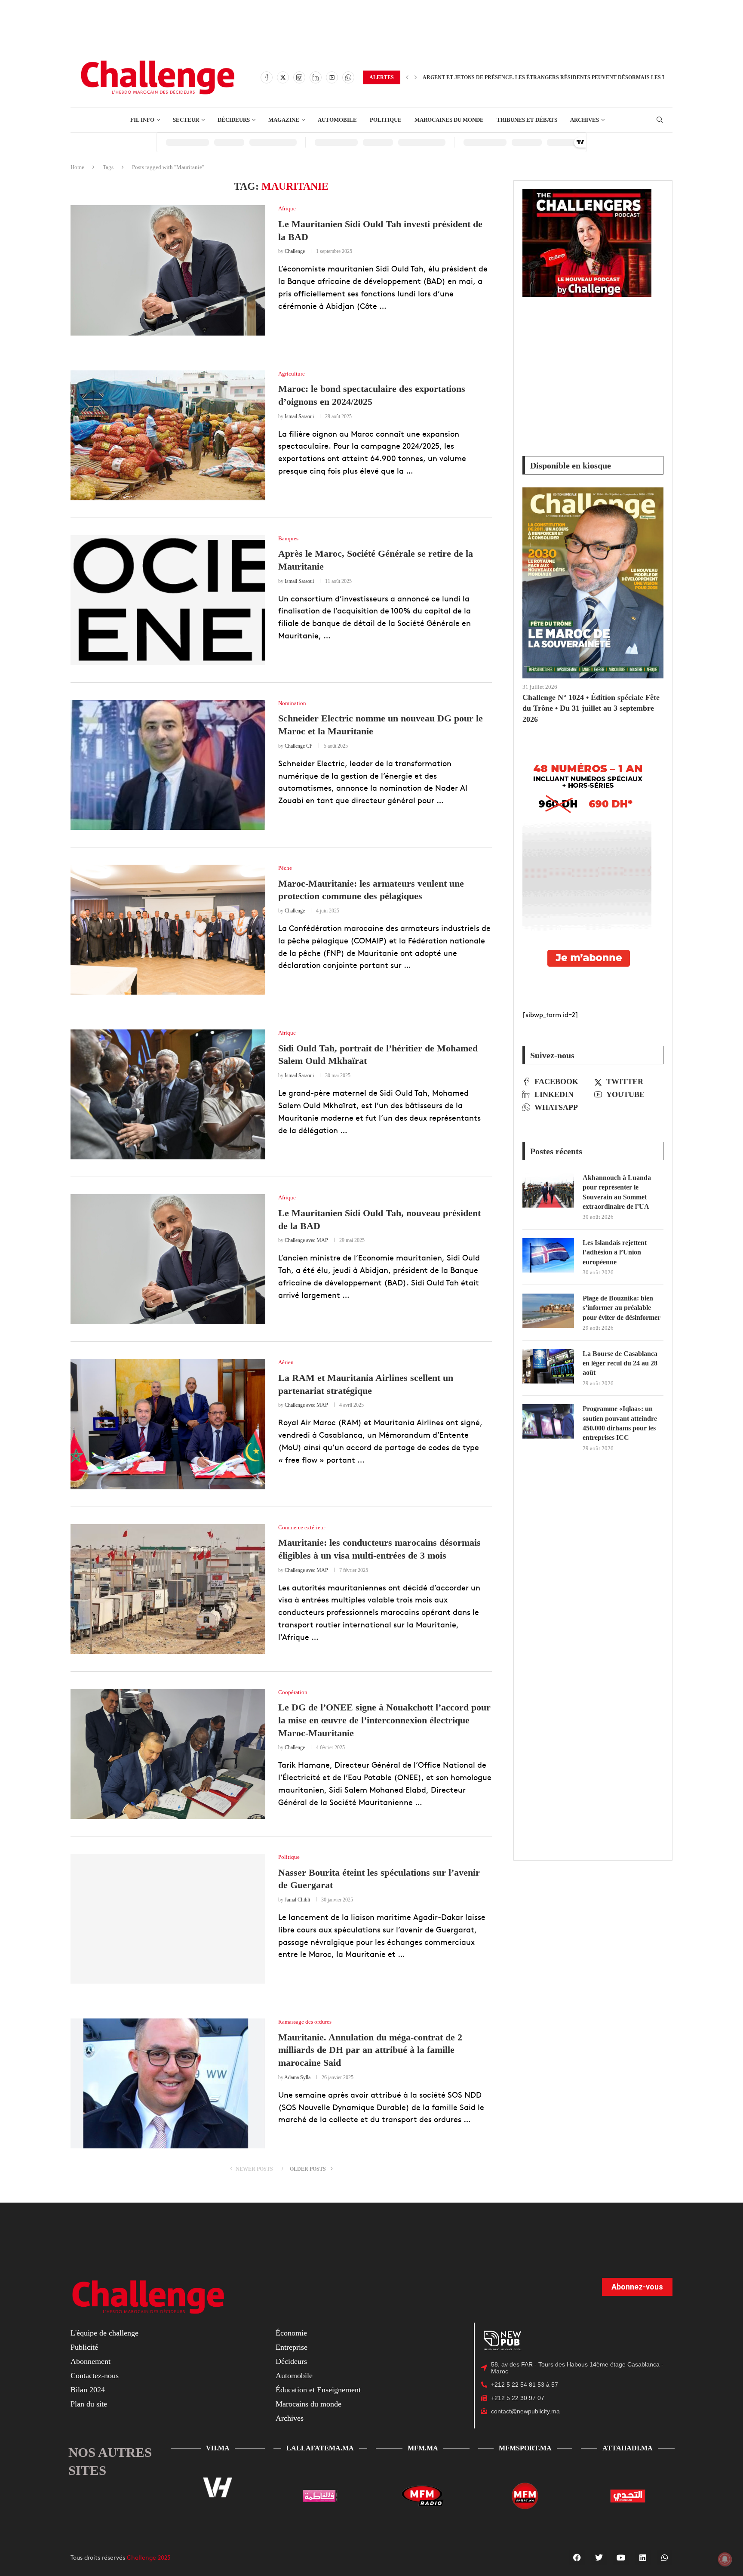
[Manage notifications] (725, 2559)
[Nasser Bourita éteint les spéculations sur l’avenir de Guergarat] (168, 1919)
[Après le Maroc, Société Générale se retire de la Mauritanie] (168, 600)
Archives (290, 2419)
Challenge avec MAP (306, 1240)
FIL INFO (142, 120)
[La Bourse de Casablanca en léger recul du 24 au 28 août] (548, 1366)
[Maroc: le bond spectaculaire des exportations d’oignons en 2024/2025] (168, 435)
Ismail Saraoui (299, 416)
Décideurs (291, 2362)
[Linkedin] (316, 77)
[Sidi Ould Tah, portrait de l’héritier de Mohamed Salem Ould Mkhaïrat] (168, 1094)
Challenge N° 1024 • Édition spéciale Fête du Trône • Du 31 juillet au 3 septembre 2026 (591, 708)
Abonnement (91, 2362)
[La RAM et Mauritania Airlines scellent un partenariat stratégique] (168, 1424)
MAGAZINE (284, 120)
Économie (291, 2333)
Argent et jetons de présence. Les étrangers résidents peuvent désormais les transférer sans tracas (579, 77)
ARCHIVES (585, 120)
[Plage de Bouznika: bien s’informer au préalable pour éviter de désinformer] (548, 1311)
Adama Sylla (297, 2077)
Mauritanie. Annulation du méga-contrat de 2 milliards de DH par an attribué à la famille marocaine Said (370, 2050)
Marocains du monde (309, 2404)
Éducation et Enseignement (318, 2390)
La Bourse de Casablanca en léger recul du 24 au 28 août (620, 1363)
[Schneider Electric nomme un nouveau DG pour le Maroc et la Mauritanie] (168, 765)
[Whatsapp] (348, 77)
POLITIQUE (386, 120)
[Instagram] (299, 77)
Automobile (294, 2376)
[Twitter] (283, 77)
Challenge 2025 (149, 2558)
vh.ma (218, 2448)
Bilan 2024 (88, 2390)
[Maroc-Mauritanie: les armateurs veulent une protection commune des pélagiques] (168, 930)
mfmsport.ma (525, 2448)
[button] (407, 77)
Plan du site (89, 2404)
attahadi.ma (628, 2448)
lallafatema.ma (320, 2448)
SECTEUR (186, 120)
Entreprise (292, 2348)
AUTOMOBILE (337, 120)
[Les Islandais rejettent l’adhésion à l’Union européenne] (548, 1255)
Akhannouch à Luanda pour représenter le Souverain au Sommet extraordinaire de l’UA (617, 1192)
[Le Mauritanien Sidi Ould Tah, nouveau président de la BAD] (168, 1259)
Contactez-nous (95, 2376)
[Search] (660, 120)
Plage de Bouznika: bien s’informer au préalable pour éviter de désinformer (622, 1308)
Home (77, 167)
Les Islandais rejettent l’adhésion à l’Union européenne (615, 1252)
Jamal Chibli (297, 1900)
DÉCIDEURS (234, 120)
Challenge (295, 251)
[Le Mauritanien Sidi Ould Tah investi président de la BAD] (168, 270)
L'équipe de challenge (104, 2333)
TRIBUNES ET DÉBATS (527, 120)
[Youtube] (332, 77)
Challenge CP (299, 746)
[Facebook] (267, 77)
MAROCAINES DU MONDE (449, 120)
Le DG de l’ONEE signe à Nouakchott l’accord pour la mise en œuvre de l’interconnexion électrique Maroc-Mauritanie (384, 1720)
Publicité (84, 2348)
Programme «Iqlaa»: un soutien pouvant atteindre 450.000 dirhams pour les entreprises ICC (620, 1423)
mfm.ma (423, 2448)
